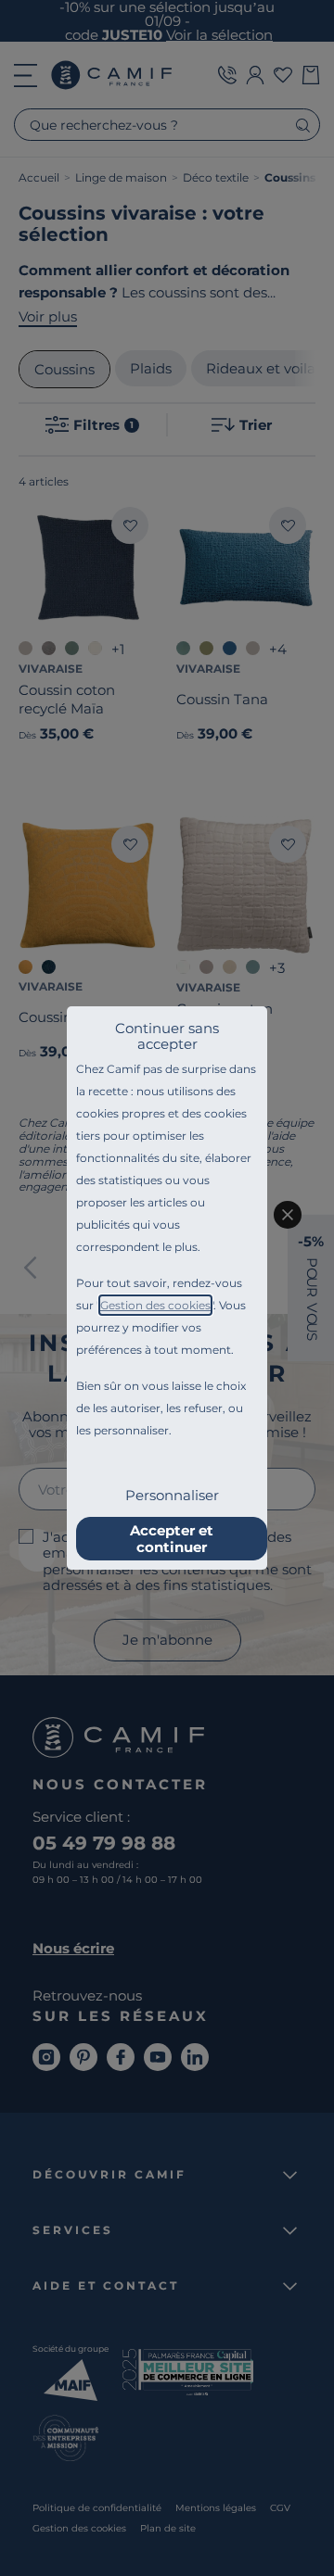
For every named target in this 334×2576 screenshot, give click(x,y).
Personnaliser (172, 1495)
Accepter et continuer (172, 1538)
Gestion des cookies (155, 1305)
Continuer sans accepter (167, 1036)
